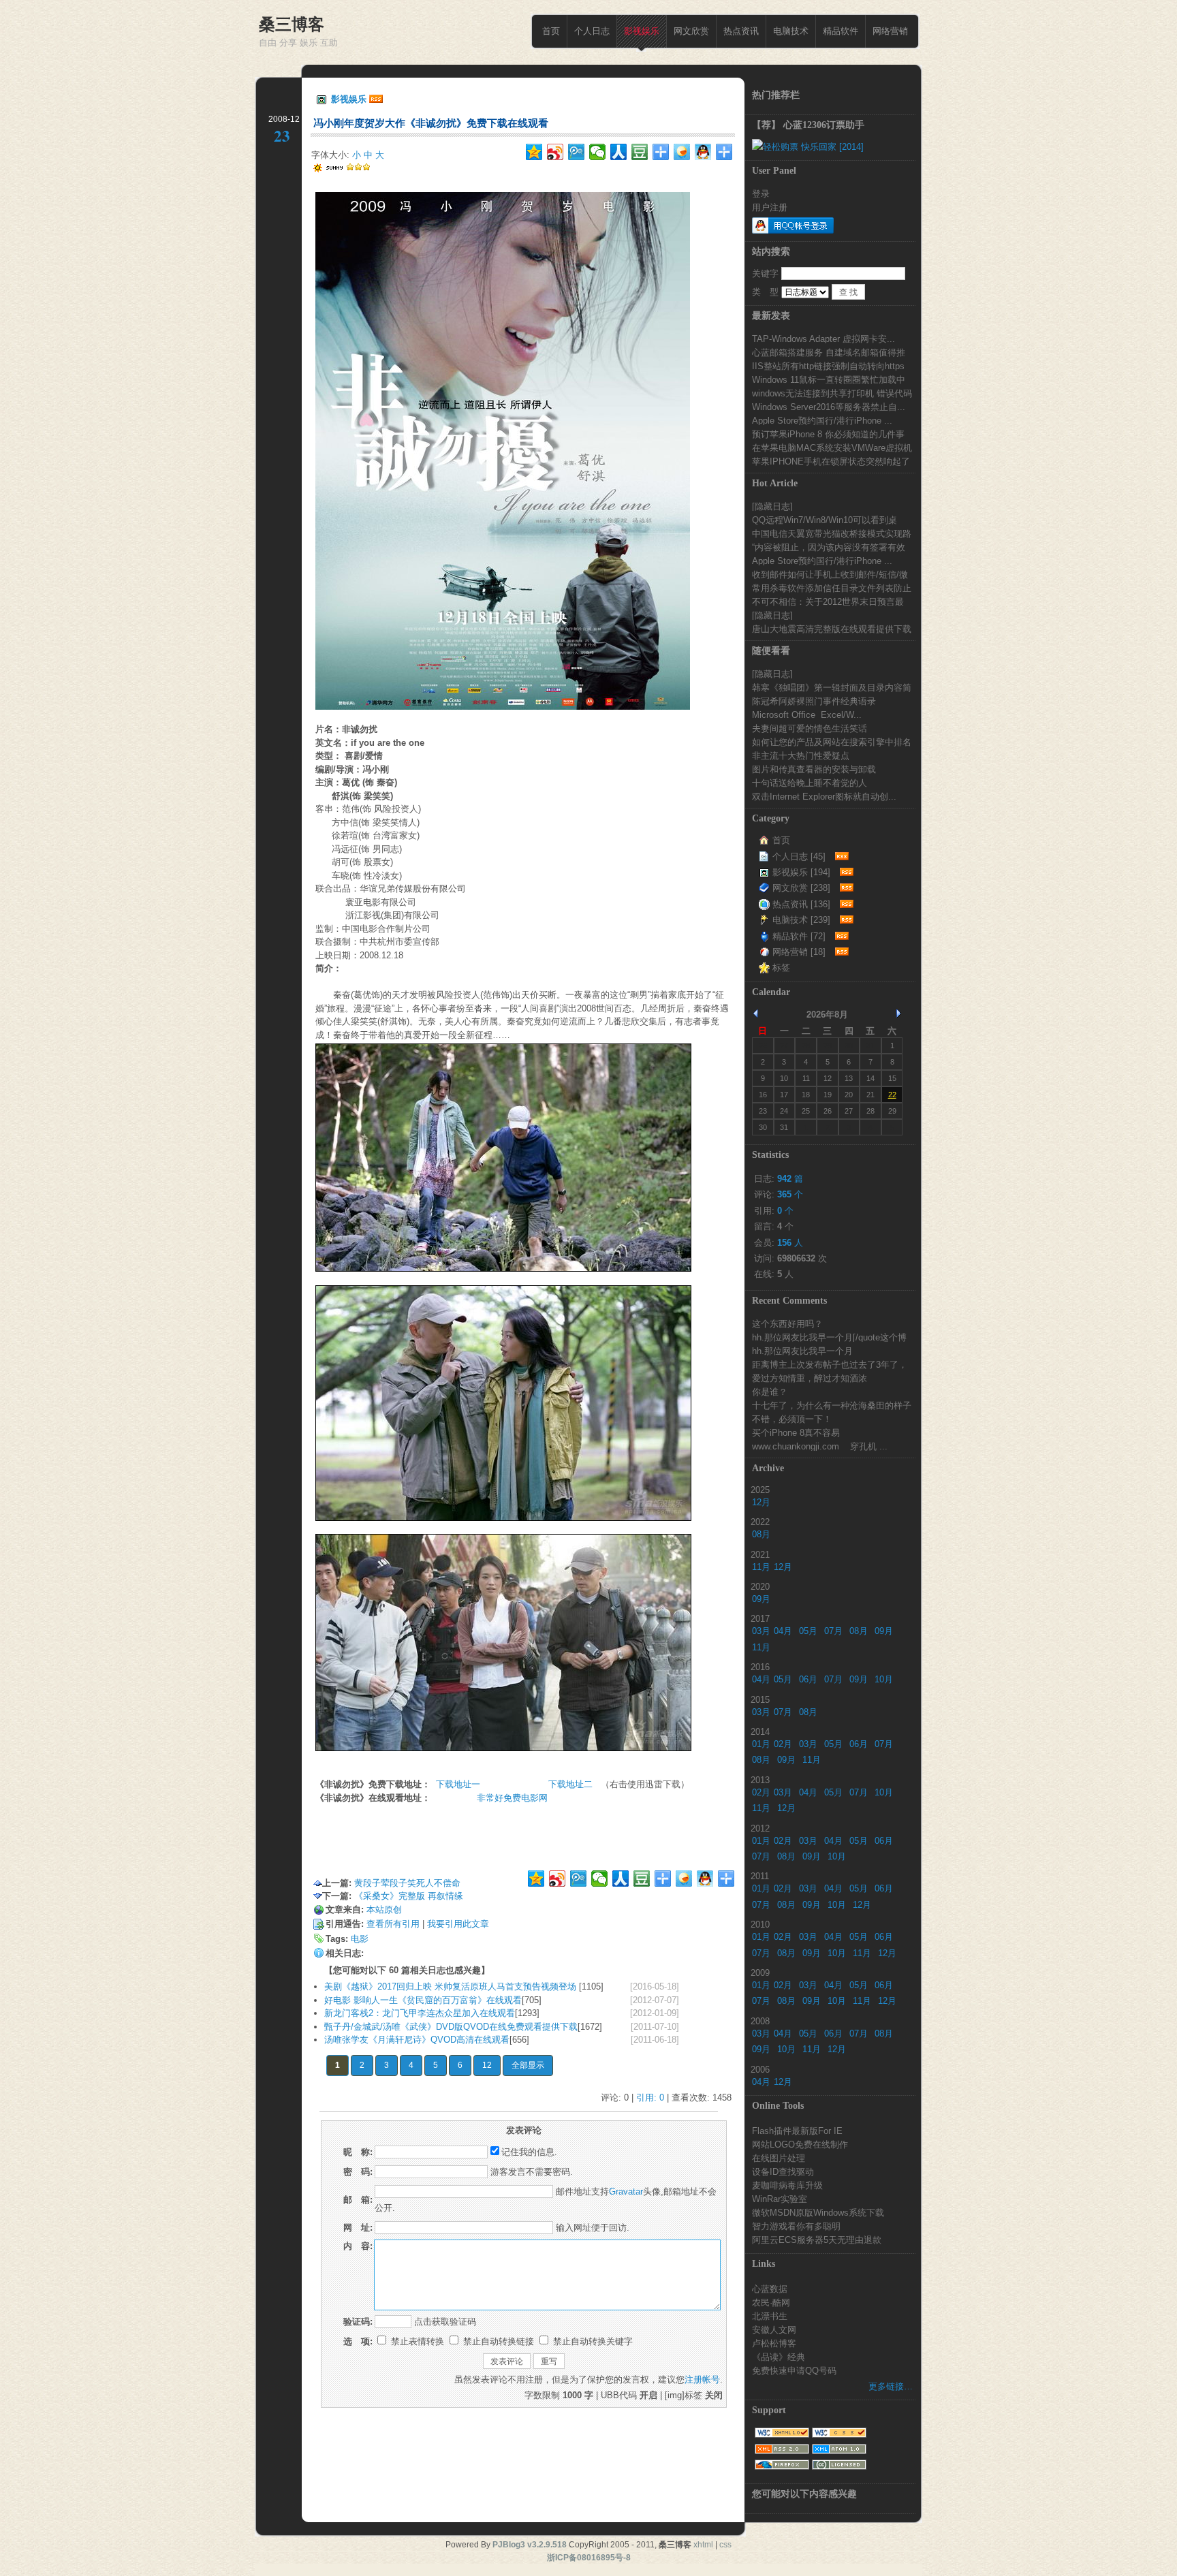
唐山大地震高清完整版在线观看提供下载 (832, 629)
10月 (884, 1679)
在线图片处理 (779, 2158)
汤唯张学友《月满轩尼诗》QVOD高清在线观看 (417, 2040)
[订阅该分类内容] (840, 857)
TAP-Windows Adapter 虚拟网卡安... (823, 339)
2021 (760, 1554)
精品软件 (841, 31)
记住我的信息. (529, 2152)
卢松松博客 (774, 2343)
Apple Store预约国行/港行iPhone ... (822, 420)
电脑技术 (791, 31)
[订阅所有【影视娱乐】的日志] (376, 99)
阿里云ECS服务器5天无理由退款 (817, 2240)
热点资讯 (741, 31)
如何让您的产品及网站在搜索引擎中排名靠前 (832, 742)
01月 (761, 1744)
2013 (760, 1780)
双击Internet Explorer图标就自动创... (824, 796)
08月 (761, 1534)
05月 (808, 1631)
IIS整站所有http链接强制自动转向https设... (828, 366)
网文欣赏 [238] (801, 888)
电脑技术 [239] (801, 920)
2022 (760, 1522)
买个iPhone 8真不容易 (796, 1432)
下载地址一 (462, 1784)
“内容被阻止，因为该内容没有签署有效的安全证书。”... (829, 547)
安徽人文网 (774, 2329)
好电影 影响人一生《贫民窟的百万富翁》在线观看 (423, 2000)
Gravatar (626, 2192)
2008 (760, 2021)
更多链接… (891, 2386)
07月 (833, 1631)
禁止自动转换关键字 (592, 2341)
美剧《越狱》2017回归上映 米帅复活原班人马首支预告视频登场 (452, 1986)
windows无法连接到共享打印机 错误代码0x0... (832, 393)
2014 (760, 1731)
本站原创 (384, 1910)
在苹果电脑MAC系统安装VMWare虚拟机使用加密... (832, 447)
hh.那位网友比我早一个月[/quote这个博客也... (829, 1337)
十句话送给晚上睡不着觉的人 (810, 783)
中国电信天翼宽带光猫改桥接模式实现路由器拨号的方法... (832, 533)
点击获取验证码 (445, 2322)
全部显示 (528, 2065)
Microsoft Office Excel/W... (807, 714)
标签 (781, 968)
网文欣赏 (691, 31)
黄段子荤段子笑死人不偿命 (407, 1883)
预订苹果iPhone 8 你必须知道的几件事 (828, 434)
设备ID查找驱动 (783, 2171)
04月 (783, 1631)
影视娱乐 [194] (801, 872)
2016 (760, 1667)
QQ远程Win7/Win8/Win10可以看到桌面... (825, 520)
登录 (761, 193)
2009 (760, 1973)
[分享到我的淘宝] (661, 152)
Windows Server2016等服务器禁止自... (829, 407)
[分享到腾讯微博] (577, 152)
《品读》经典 (779, 2357)
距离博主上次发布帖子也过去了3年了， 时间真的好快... (830, 1364)
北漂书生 (770, 2316)
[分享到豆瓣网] (640, 152)
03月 (761, 1631)
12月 (761, 1502)
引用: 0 (650, 2098)
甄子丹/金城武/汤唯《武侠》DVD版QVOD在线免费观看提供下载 (451, 2027)
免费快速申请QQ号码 (794, 2370)
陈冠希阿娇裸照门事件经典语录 (814, 701)
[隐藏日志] (772, 506)
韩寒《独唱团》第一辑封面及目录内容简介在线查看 (832, 687)
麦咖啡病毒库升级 (787, 2185)
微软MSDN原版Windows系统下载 (818, 2212)
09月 (761, 1599)
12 (487, 2065)
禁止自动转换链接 (497, 2341)
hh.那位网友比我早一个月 (802, 1351)
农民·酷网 (771, 2302)
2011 (760, 1876)
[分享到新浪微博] (555, 152)
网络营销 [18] (799, 952)
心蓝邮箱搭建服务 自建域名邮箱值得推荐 (829, 352)
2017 (760, 1618)
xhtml (703, 2545)
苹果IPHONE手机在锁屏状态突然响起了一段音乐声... (831, 461)
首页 (551, 31)
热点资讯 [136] (801, 904)
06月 (808, 1679)
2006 (760, 2069)
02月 (783, 1744)
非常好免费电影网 (512, 1798)
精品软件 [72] (799, 936)
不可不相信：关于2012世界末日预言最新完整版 (828, 601)
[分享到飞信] (682, 152)
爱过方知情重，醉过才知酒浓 (810, 1378)
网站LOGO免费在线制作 (800, 2144)
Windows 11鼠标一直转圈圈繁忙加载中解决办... (829, 379)
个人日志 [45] (799, 857)
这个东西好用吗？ (787, 1323)
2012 (760, 1828)
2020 (760, 1586)
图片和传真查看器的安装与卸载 (814, 769)
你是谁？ (770, 1392)
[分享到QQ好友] (703, 152)
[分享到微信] (598, 152)
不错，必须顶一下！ (792, 1419)
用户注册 (770, 207)
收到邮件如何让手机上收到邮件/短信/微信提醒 (830, 574)
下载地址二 (570, 1784)
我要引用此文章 (458, 1924)
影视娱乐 (642, 31)
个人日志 (592, 31)
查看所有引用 (393, 1924)
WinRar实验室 (780, 2199)
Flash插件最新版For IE (797, 2131)
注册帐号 (702, 2379)
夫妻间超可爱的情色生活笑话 (810, 728)
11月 (761, 1567)
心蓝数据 (770, 2289)
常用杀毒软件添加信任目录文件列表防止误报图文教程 (832, 588)
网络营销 (890, 31)
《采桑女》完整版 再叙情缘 (409, 1896)
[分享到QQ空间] (534, 152)
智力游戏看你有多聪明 (796, 2226)
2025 (760, 1490)
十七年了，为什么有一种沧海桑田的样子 (832, 1405)
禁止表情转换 (416, 2341)
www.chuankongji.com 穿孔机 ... (820, 1446)
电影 (360, 1939)
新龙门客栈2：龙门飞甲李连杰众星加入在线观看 (420, 2013)
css (725, 2545)
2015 (760, 1699)
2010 (760, 1924)
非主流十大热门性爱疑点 (801, 755)
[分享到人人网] (619, 152)
